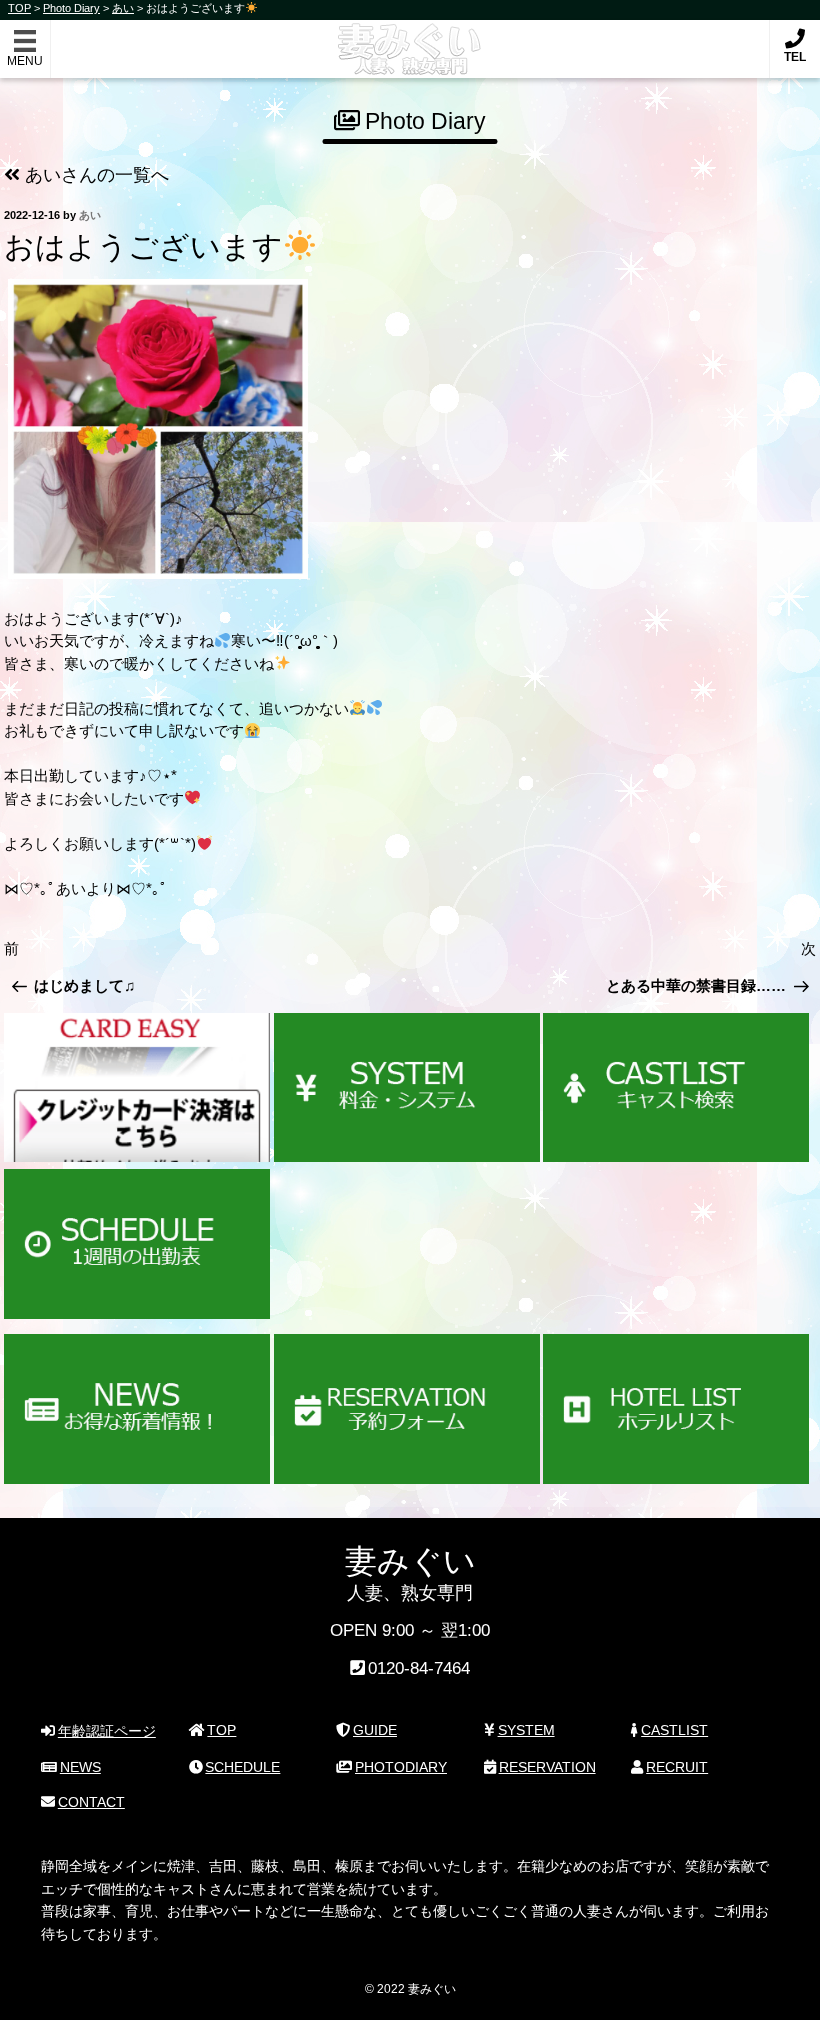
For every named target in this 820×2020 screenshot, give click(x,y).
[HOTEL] (676, 1409)
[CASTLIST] (676, 1088)
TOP (221, 1730)
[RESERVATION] (407, 1409)
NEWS (80, 1767)
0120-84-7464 (419, 1668)
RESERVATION (547, 1767)
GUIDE (375, 1730)
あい (90, 215)
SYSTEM (526, 1730)
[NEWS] (137, 1409)
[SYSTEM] (407, 1088)
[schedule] (137, 1244)
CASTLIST (674, 1730)
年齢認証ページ (107, 1731)
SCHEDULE (242, 1767)
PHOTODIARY (401, 1767)
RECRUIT (677, 1767)
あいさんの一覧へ (94, 175)
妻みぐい (410, 38)
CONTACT (91, 1802)
